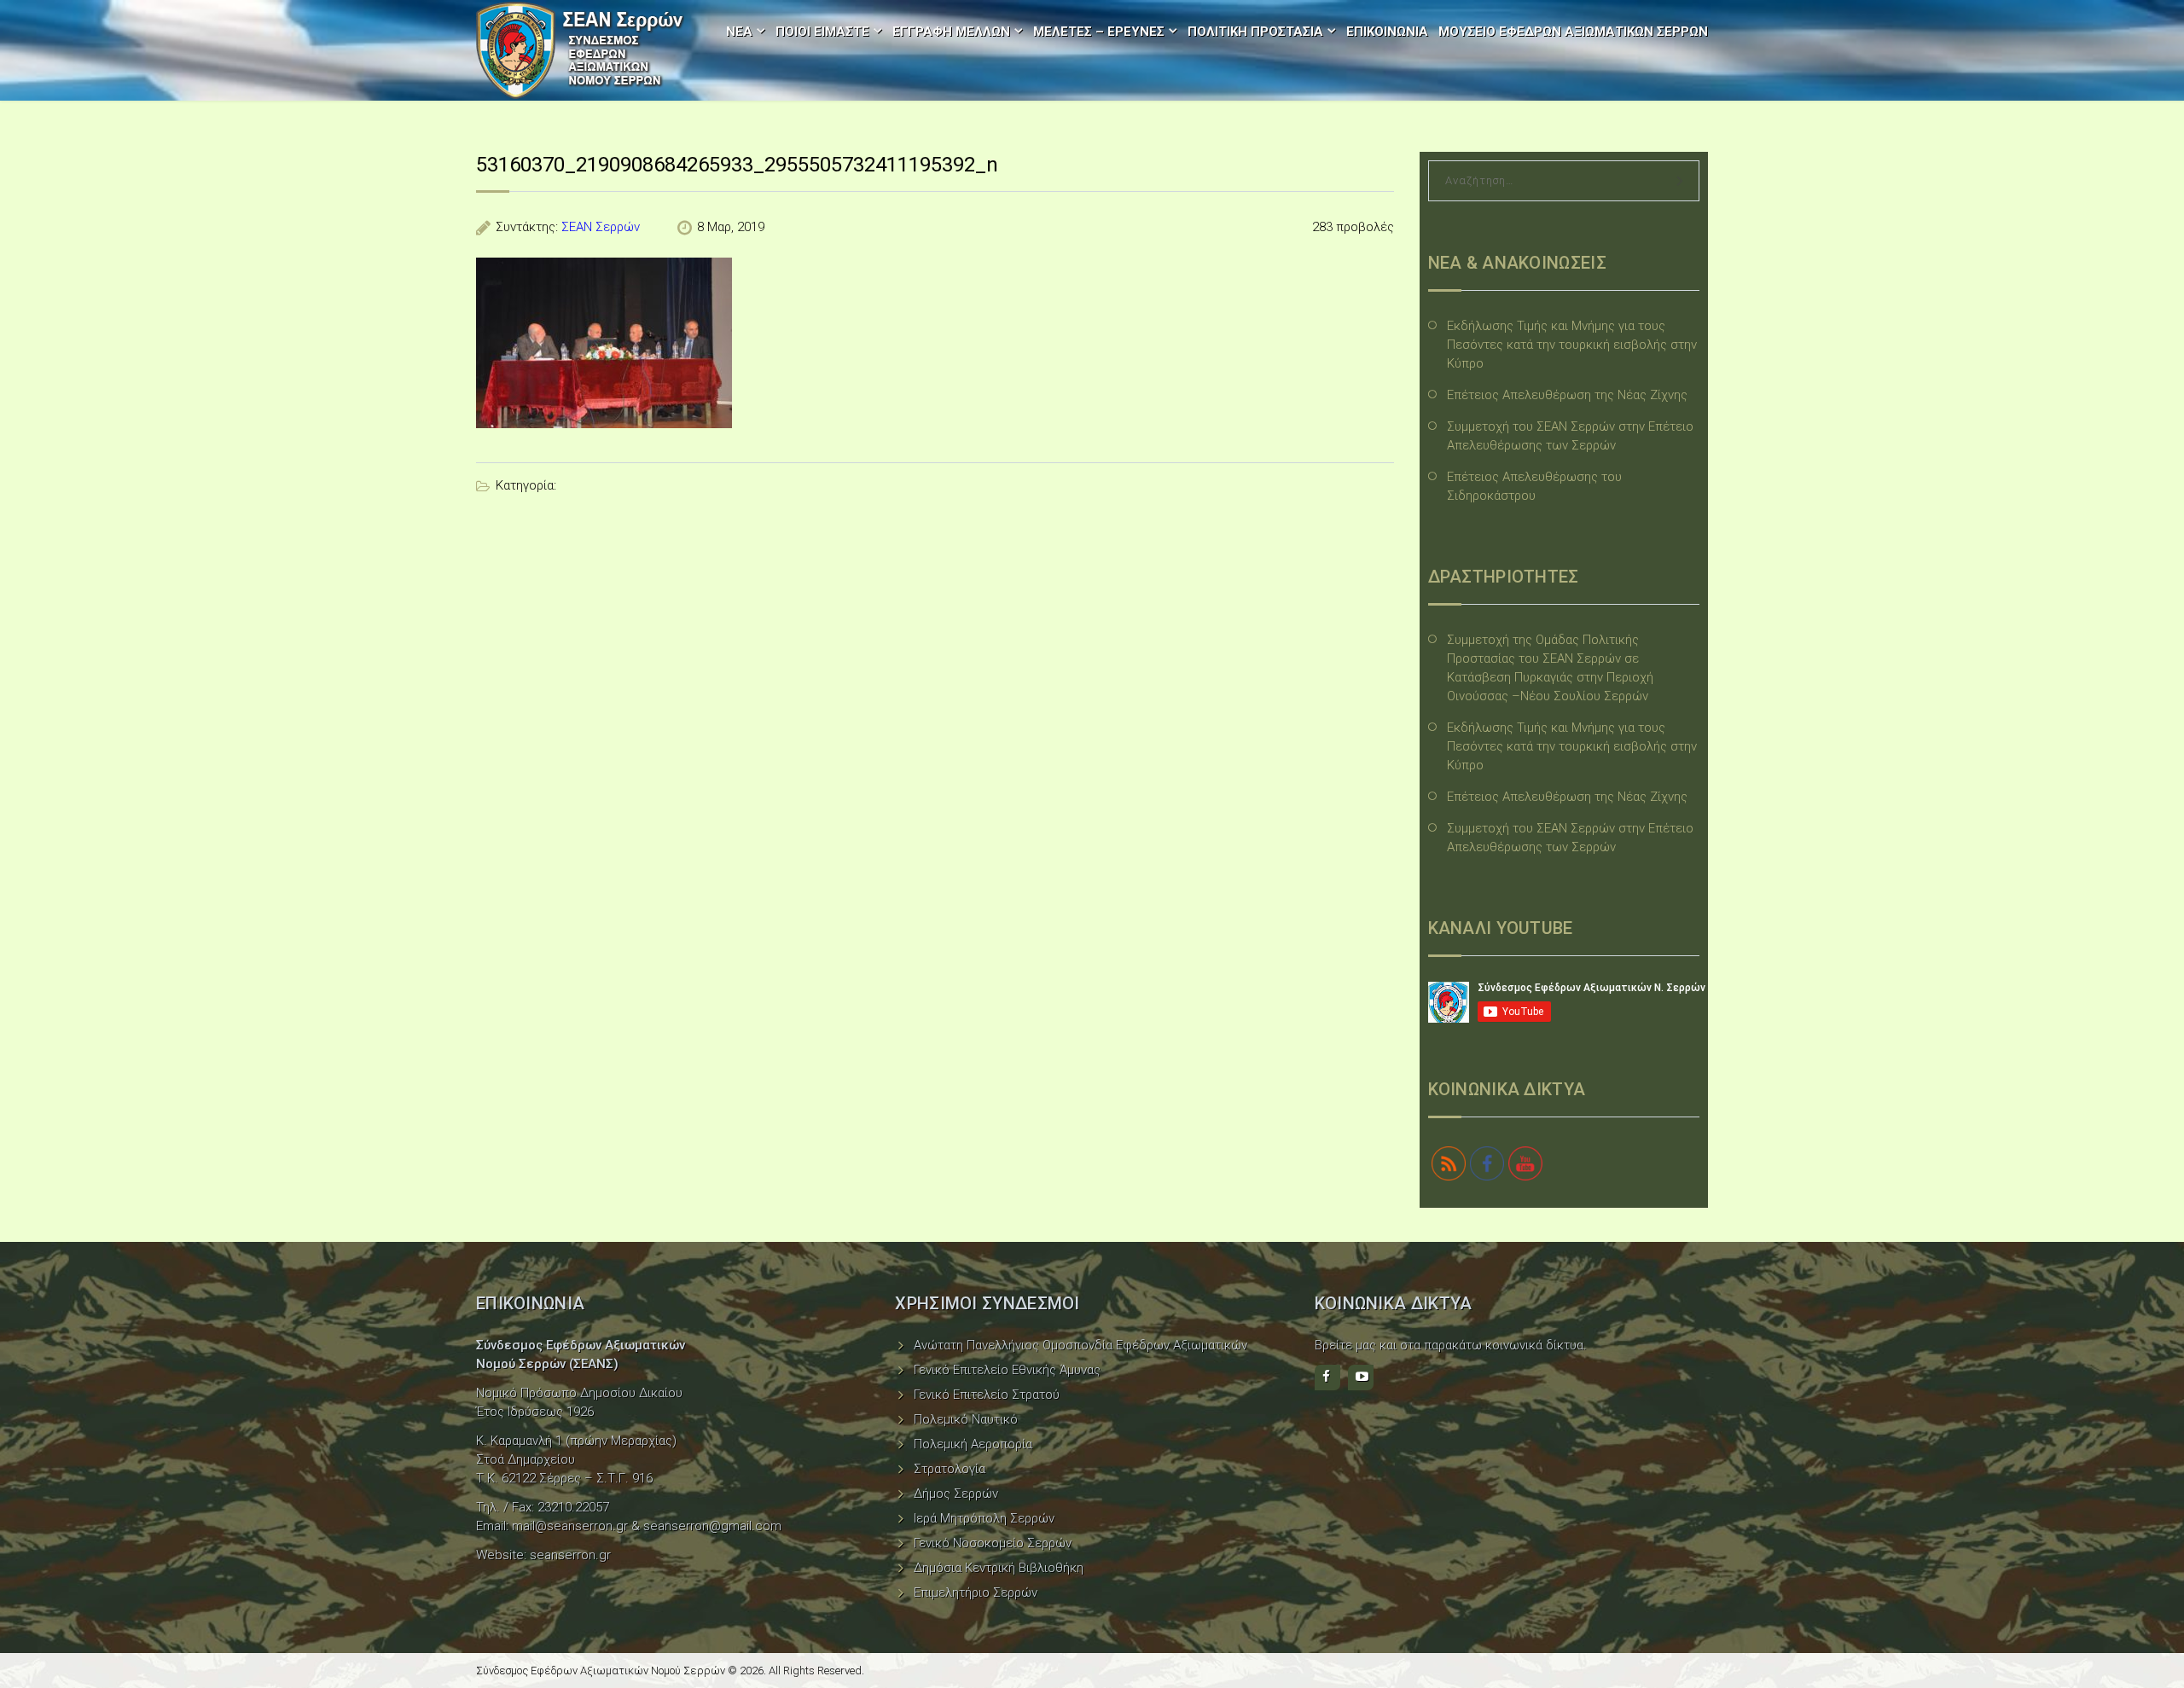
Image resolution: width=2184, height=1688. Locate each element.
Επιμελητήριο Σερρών (976, 1592)
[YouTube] (1361, 1378)
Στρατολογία (950, 1469)
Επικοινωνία (1387, 32)
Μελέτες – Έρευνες (1099, 32)
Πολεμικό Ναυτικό (966, 1419)
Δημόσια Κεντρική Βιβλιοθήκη (999, 1568)
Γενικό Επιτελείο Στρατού (987, 1395)
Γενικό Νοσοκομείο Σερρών (993, 1543)
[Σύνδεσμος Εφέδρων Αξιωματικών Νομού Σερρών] (580, 50)
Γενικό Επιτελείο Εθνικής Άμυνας (1007, 1370)
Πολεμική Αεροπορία (973, 1444)
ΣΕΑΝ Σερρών (601, 227)
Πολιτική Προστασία (1255, 32)
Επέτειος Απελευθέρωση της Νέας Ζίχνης (1567, 395)
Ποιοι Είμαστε (822, 32)
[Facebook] (1327, 1378)
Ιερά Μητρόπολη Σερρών (984, 1518)
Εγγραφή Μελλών (951, 32)
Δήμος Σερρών (956, 1494)
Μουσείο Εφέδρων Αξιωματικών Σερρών (1573, 32)
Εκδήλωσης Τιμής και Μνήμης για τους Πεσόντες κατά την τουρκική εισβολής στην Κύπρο (1572, 345)
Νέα (739, 32)
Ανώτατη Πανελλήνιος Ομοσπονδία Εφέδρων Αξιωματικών (1080, 1345)
